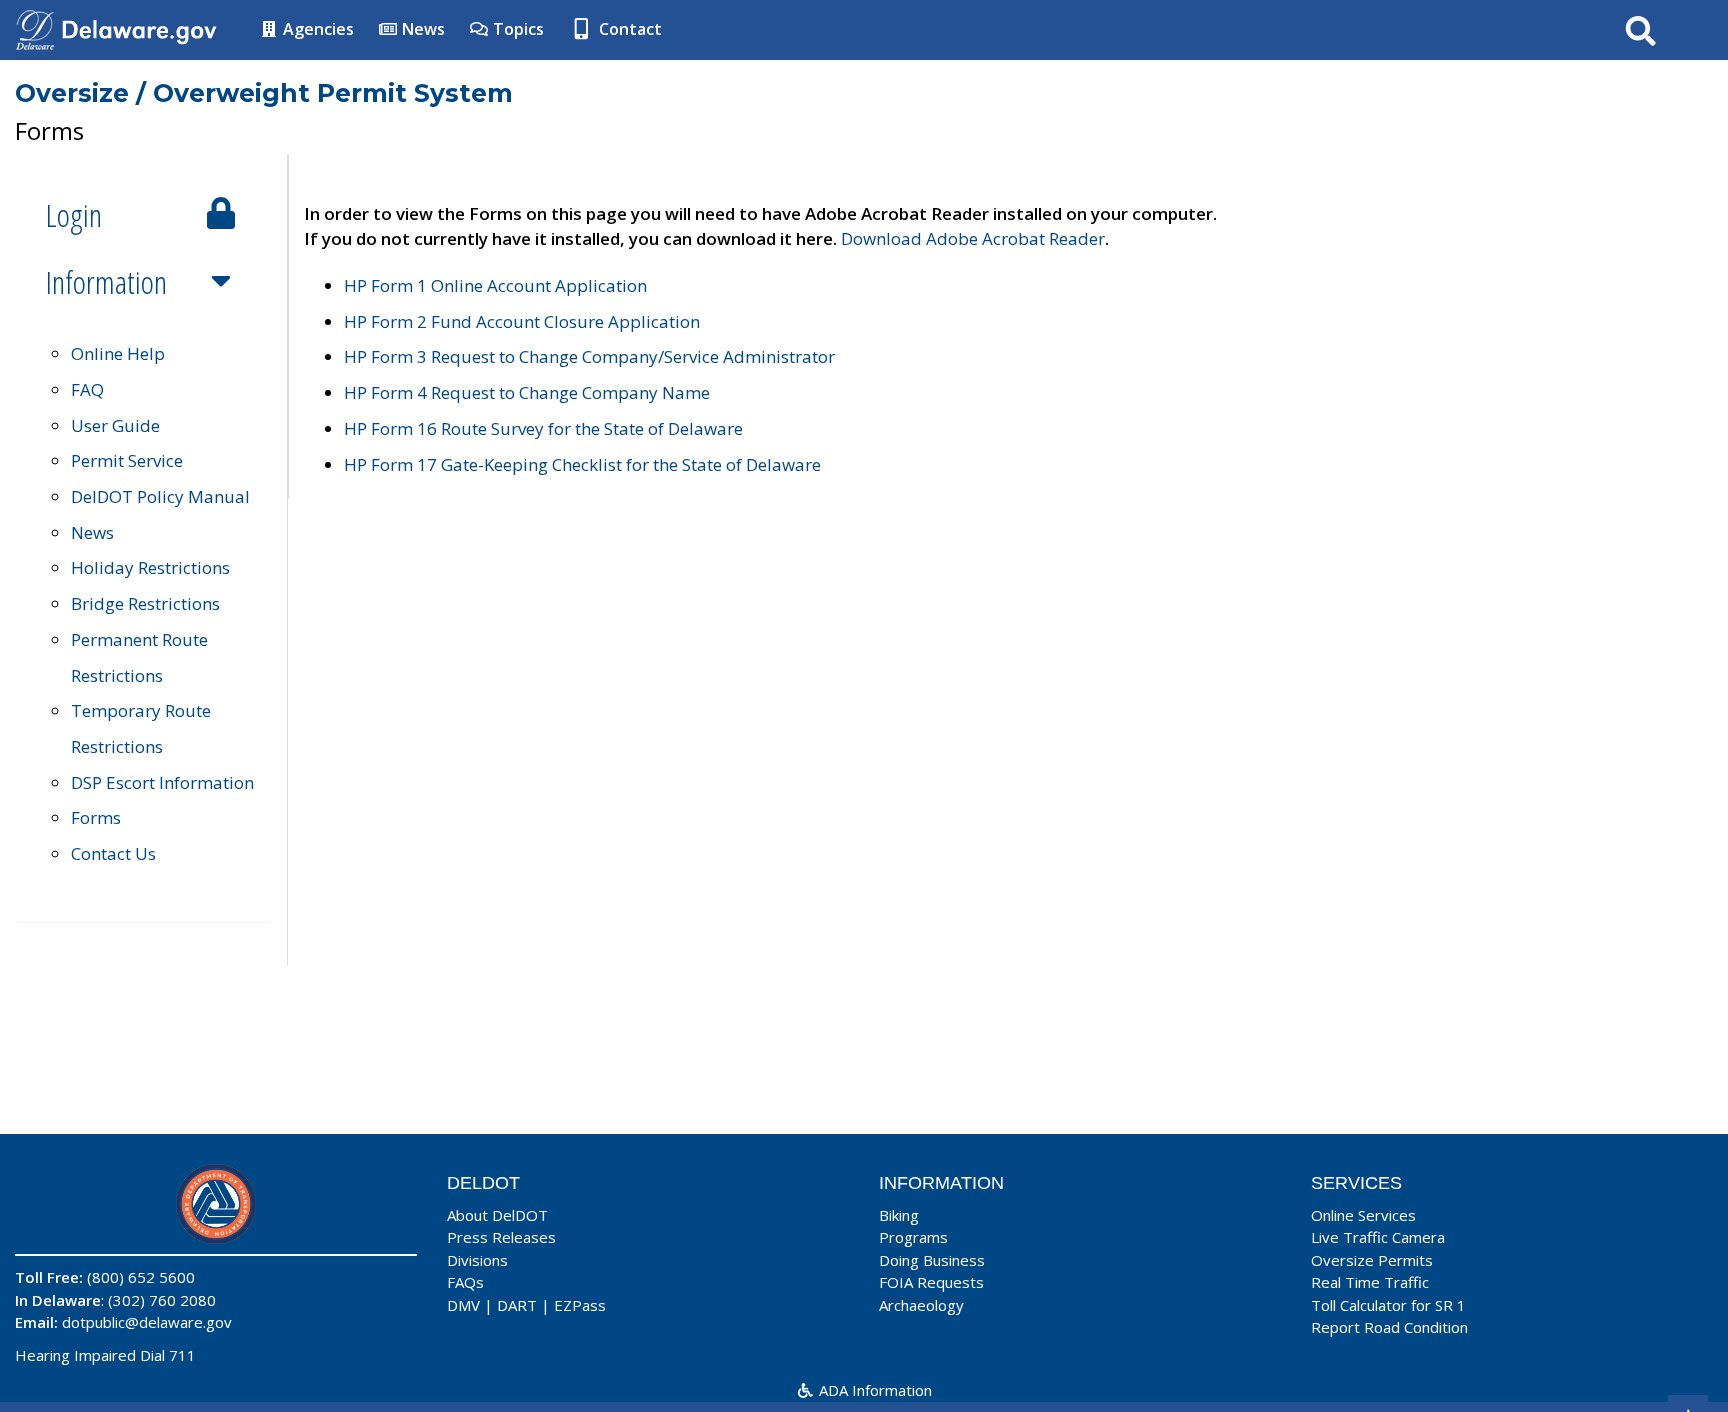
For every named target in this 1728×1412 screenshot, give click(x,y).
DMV (463, 1305)
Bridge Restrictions (145, 603)
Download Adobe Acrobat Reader (973, 238)
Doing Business (932, 1260)
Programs (913, 1237)
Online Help (118, 353)
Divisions (477, 1260)
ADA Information (873, 1390)
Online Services (1363, 1215)
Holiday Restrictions (150, 567)
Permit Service (127, 460)
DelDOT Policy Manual (160, 496)
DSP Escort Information (162, 782)
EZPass (580, 1305)
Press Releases (501, 1237)
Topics (516, 29)
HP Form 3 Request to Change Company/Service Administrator (589, 356)
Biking (899, 1215)
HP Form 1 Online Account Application (495, 285)
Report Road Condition (1389, 1327)
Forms (96, 817)
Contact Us (113, 853)
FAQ (87, 389)
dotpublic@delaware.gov (147, 1322)
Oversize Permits (1372, 1260)
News (421, 29)
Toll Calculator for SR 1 (1388, 1305)
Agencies (316, 29)
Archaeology (921, 1305)
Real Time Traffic (1370, 1282)
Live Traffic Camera (1378, 1237)
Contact (628, 29)
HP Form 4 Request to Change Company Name (527, 392)
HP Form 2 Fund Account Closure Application (522, 321)
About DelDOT (497, 1215)
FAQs (465, 1282)
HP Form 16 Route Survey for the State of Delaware (543, 428)
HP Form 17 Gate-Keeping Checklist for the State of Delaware (582, 464)
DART (517, 1305)
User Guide (115, 425)
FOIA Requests (931, 1282)
